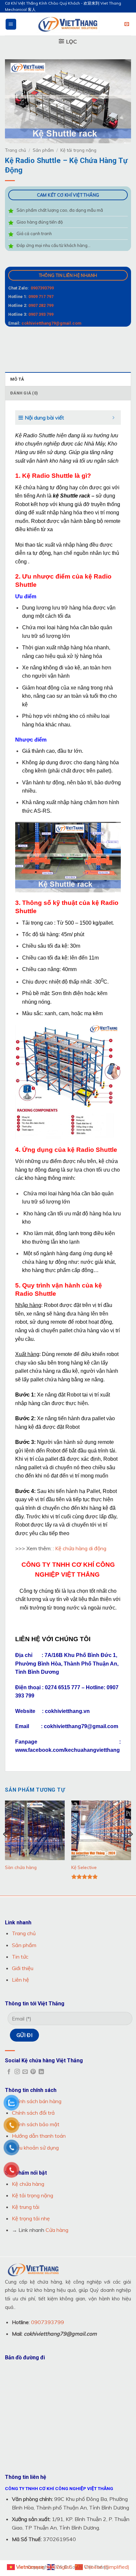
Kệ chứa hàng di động (81, 1548)
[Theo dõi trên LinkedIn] (41, 2072)
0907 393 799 (41, 314)
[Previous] (5, 1847)
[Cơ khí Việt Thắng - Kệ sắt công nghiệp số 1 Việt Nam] (68, 24)
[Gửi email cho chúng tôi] (25, 2072)
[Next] (131, 1847)
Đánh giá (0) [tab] (24, 393)
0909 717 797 (41, 297)
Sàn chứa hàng (21, 1867)
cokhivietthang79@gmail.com (51, 323)
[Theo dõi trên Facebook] (9, 2072)
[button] (11, 24)
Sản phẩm (43, 150)
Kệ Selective (84, 1867)
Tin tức (20, 1957)
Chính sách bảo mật (36, 2124)
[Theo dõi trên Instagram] (17, 2072)
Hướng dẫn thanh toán (39, 2136)
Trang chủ (16, 150)
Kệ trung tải (26, 2207)
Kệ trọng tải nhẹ (31, 2218)
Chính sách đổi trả (33, 2113)
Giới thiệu (23, 1968)
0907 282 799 (41, 305)
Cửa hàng (57, 2230)
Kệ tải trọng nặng (78, 150)
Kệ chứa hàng (28, 2184)
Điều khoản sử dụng (35, 2148)
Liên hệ (20, 1980)
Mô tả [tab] (17, 379)
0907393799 (42, 288)
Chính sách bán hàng (37, 2101)
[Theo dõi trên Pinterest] (33, 2072)
